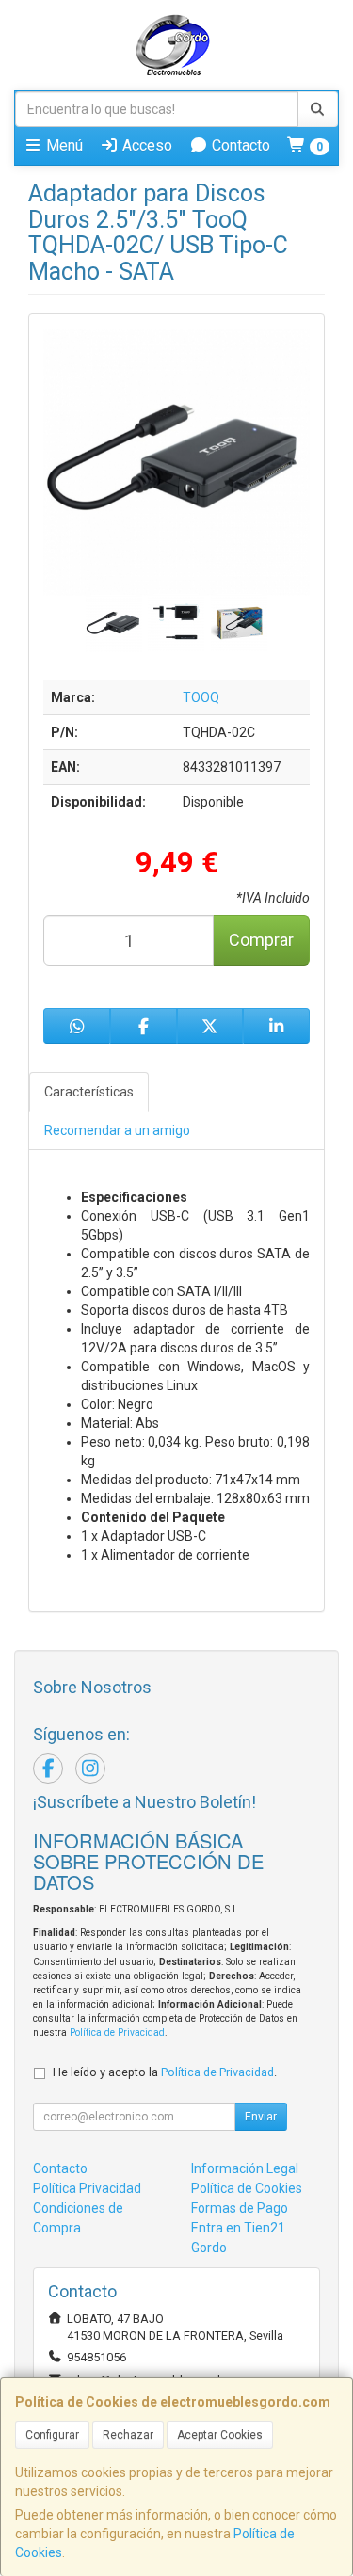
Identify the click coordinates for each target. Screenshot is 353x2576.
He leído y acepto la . (165, 2072)
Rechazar (128, 2435)
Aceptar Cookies (220, 2435)
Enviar (261, 2117)
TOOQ (201, 697)
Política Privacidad (87, 2188)
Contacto (239, 145)
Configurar (52, 2435)
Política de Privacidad (117, 2032)
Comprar (261, 940)
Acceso (145, 145)
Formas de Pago (240, 2208)
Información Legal (245, 2168)
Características (89, 1092)
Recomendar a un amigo (117, 1130)
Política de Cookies (247, 2188)
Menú (63, 145)
